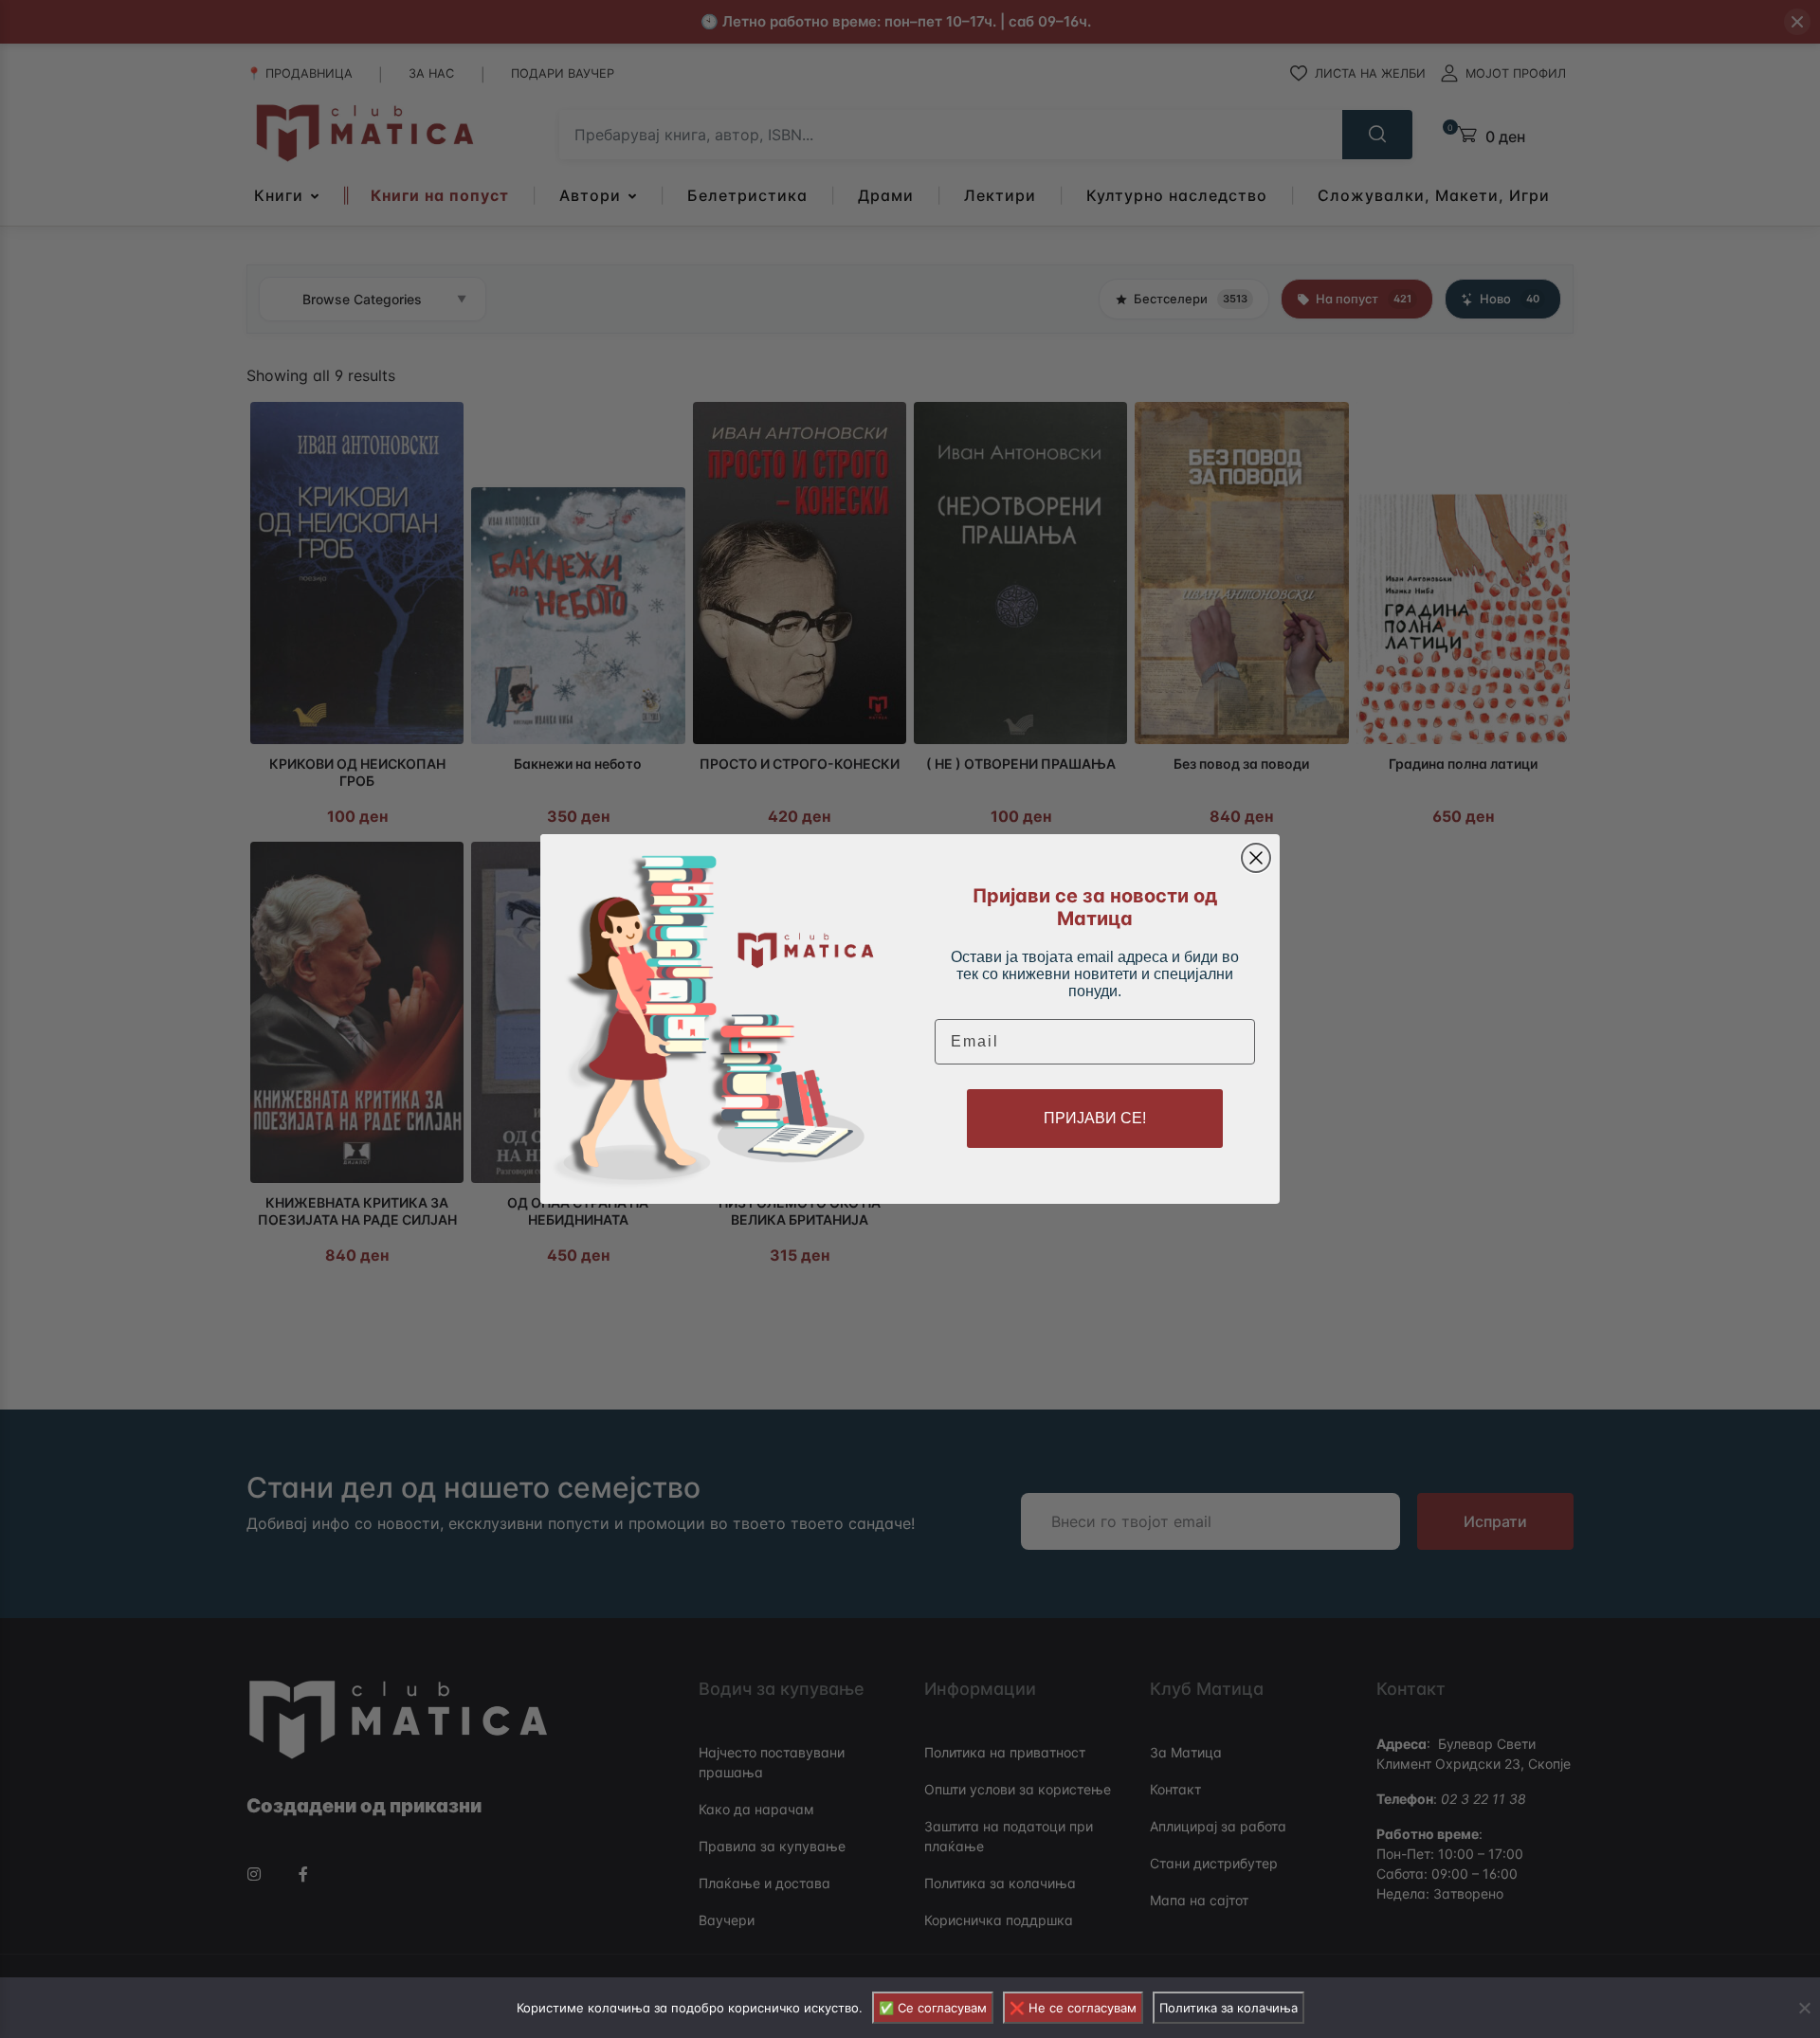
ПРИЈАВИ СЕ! (1095, 1118)
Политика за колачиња (1228, 2008)
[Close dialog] (1256, 858)
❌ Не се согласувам (1073, 2008)
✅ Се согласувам (933, 2008)
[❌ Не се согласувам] (1804, 2008)
